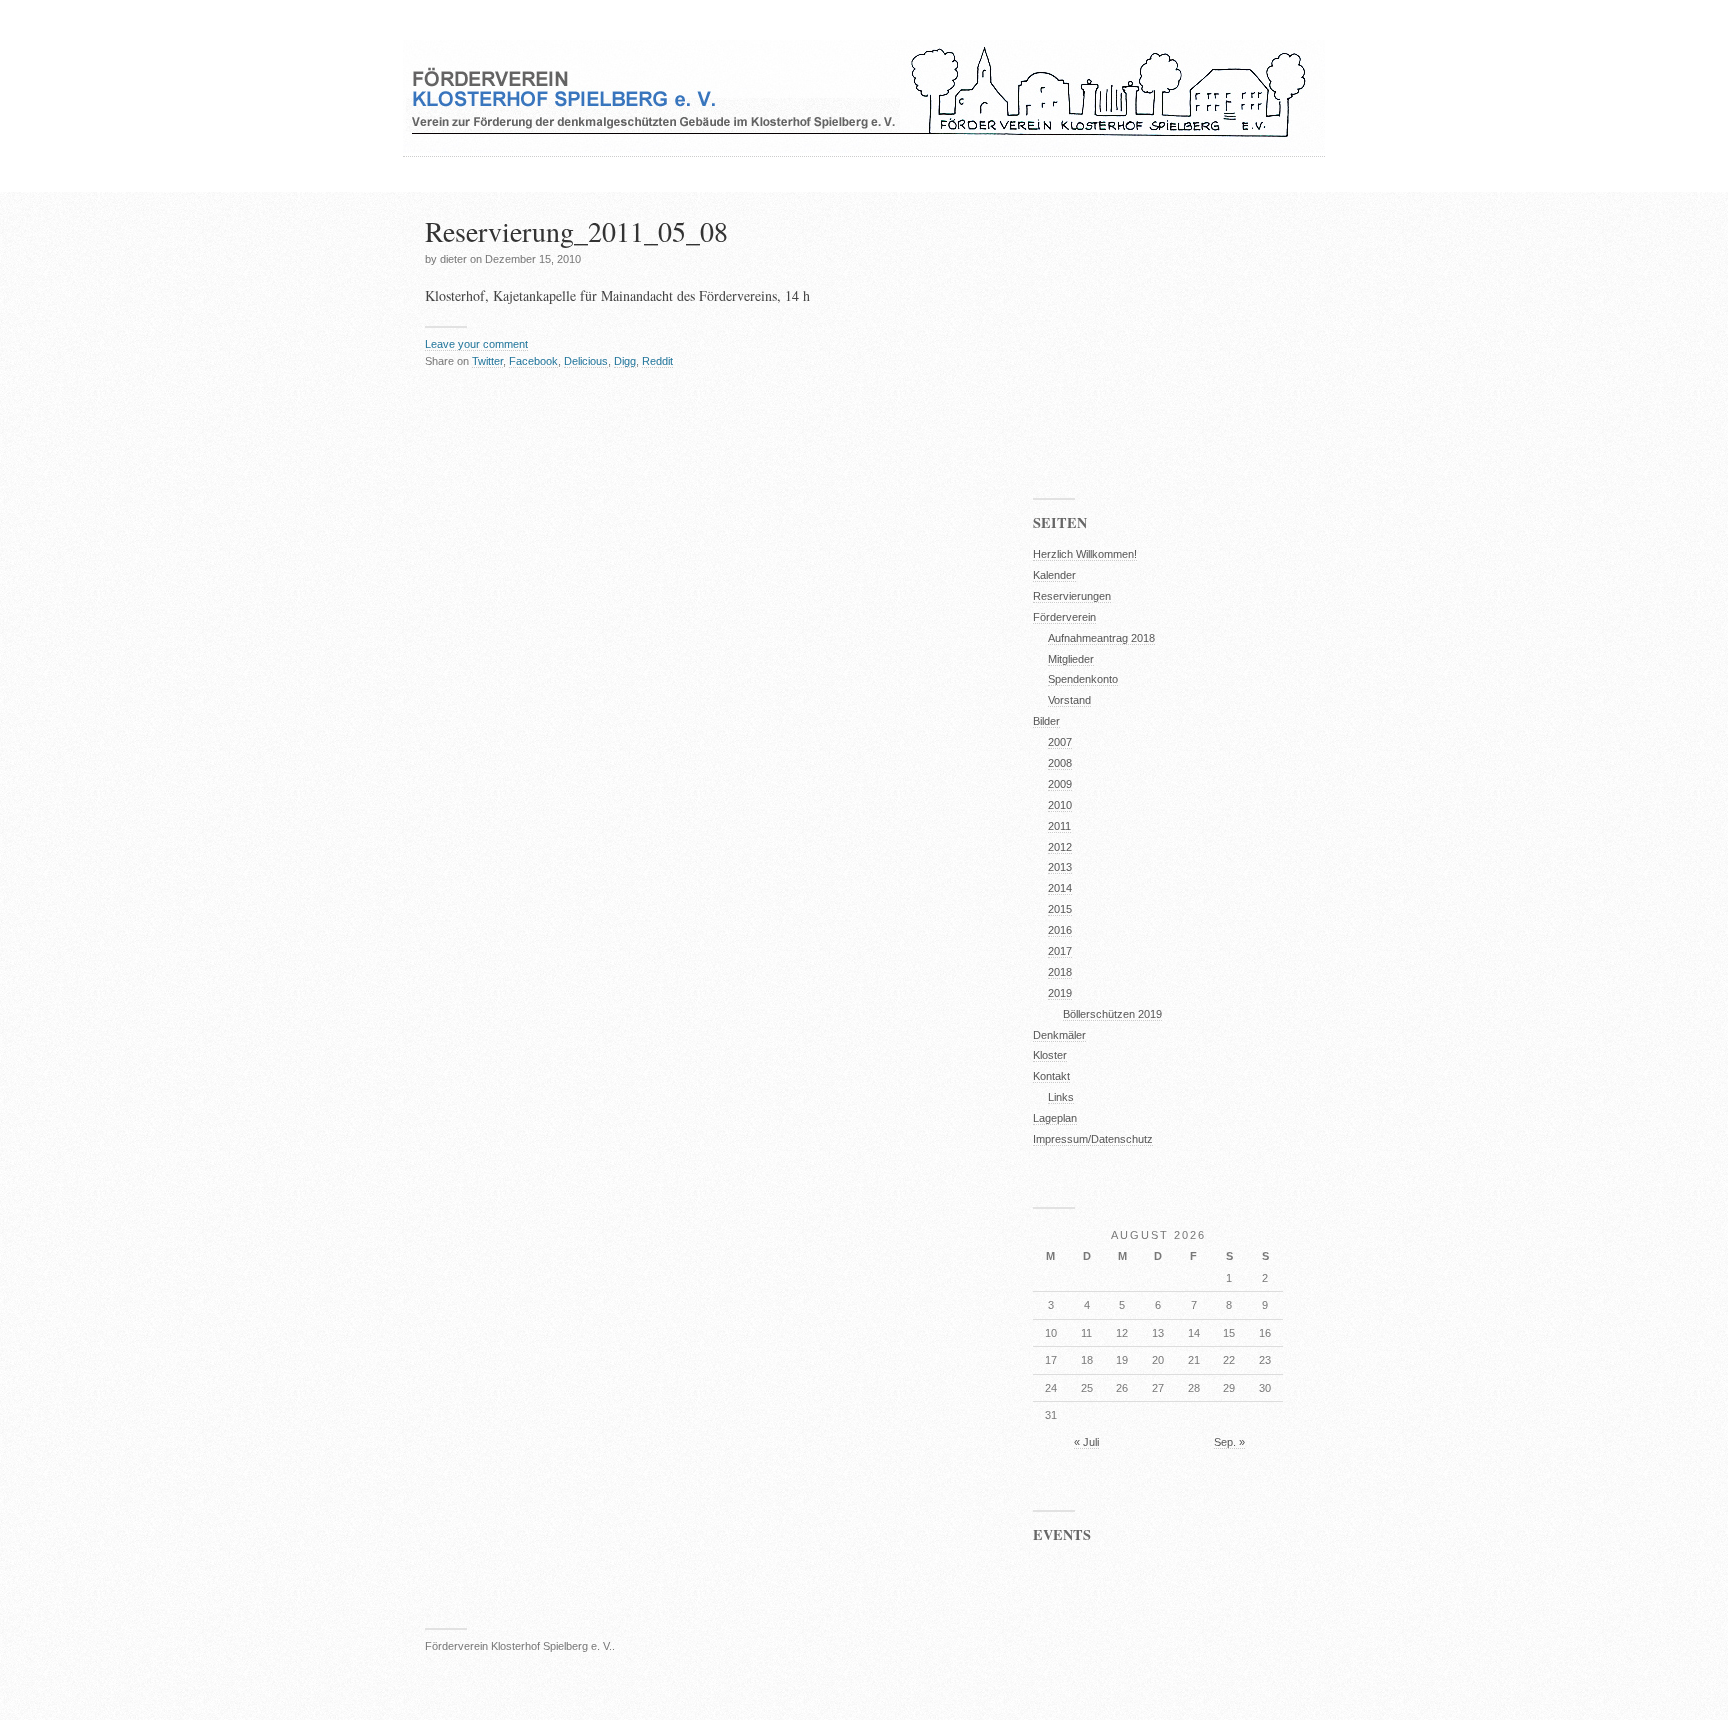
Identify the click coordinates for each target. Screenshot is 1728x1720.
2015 (1060, 909)
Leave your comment (476, 344)
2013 (1060, 867)
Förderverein (1064, 617)
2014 (1060, 888)
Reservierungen (1072, 596)
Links (1061, 1097)
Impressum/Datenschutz (1093, 1139)
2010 (1060, 805)
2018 (1060, 972)
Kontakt (1051, 1076)
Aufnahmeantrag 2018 (1101, 638)
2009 (1060, 784)
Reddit (657, 361)
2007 (1060, 742)
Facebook (533, 361)
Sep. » (1229, 1442)
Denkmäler (1059, 1035)
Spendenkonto (1083, 679)
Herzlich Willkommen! (1085, 554)
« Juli (1086, 1442)
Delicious (586, 361)
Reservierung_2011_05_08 (576, 231)
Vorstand (1069, 700)
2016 (1060, 930)
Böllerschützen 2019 (1112, 1014)
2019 (1060, 993)
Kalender (1054, 575)
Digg (625, 361)
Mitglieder (1071, 659)
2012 (1060, 847)
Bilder (1046, 721)
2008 (1060, 763)
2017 (1060, 951)
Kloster (1050, 1055)
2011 (1059, 826)
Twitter (487, 361)
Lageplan (1055, 1118)
